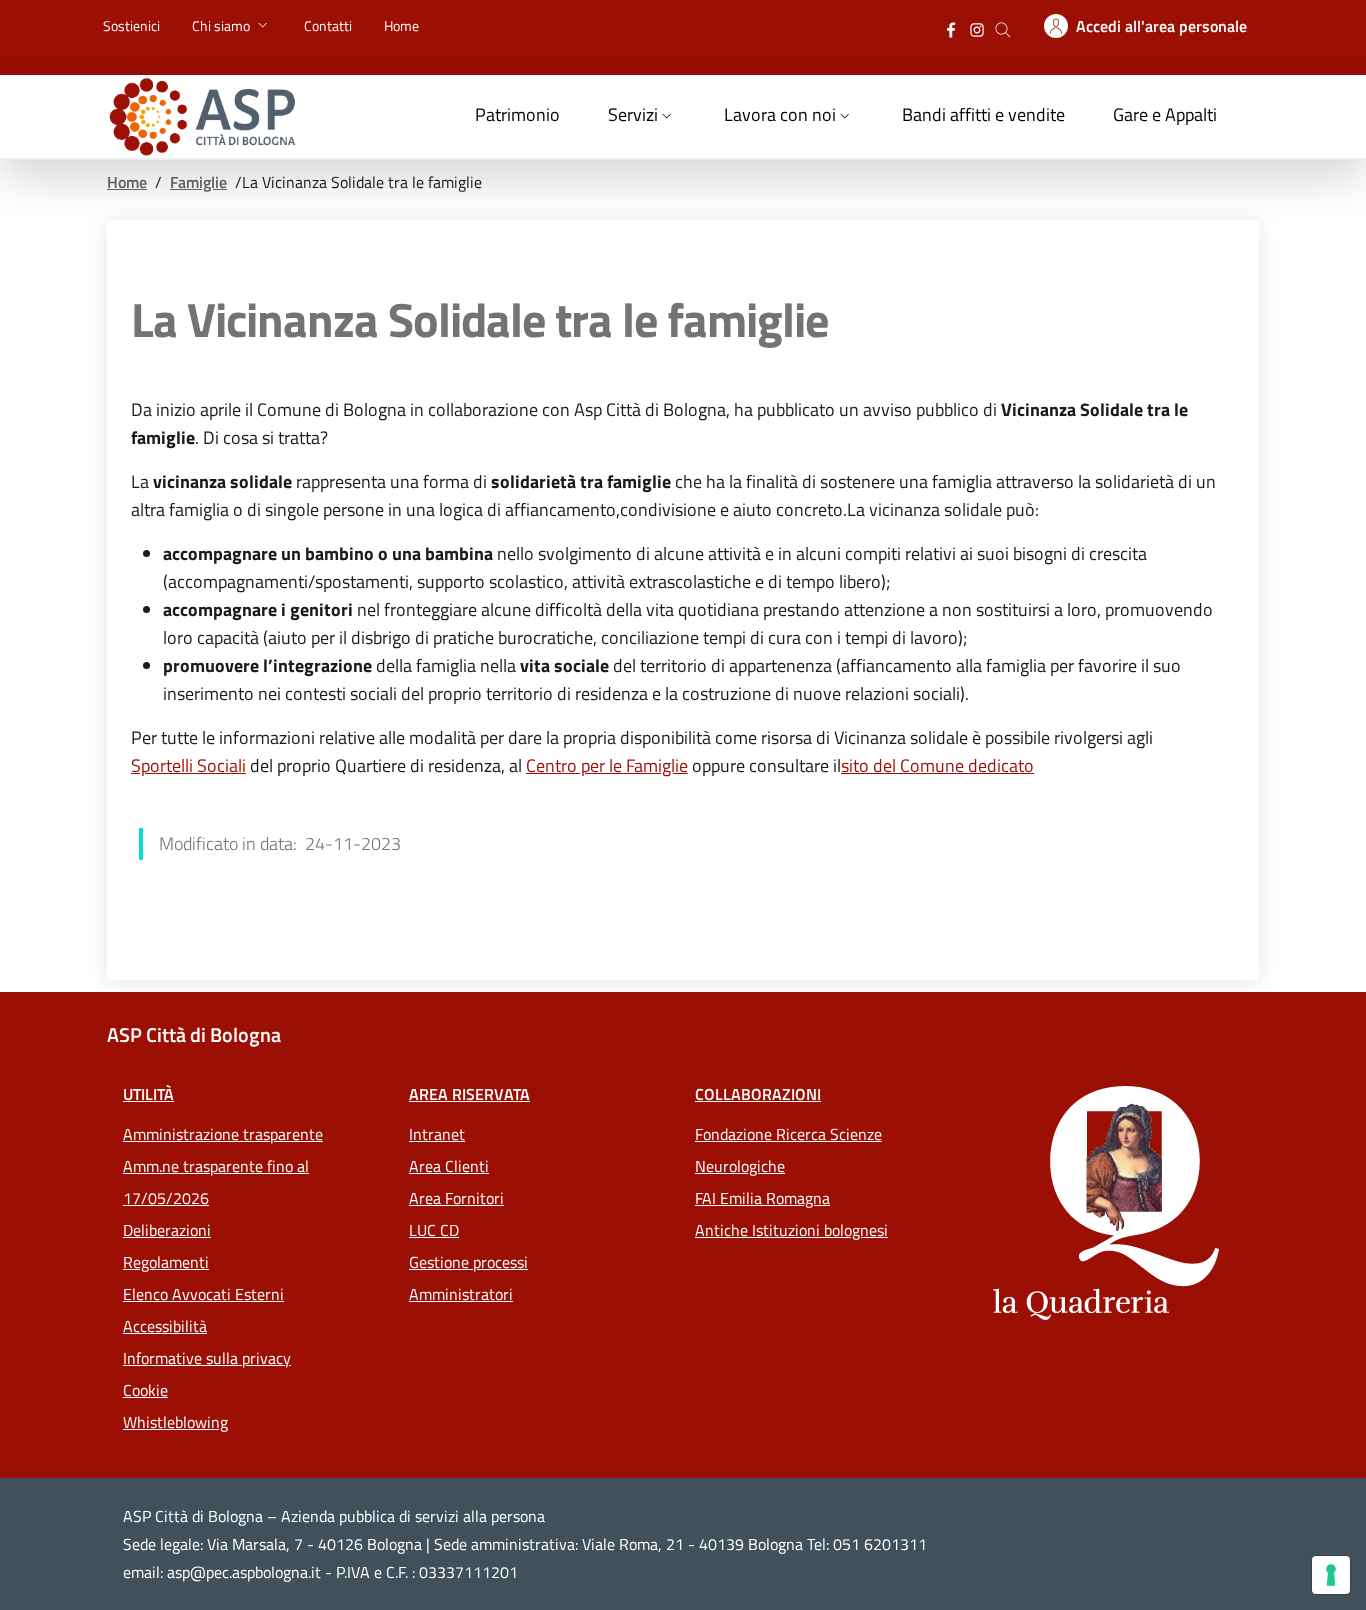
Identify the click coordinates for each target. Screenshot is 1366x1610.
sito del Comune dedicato (937, 765)
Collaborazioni (758, 1094)
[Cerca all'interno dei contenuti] (1003, 27)
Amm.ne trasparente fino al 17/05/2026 (216, 1182)
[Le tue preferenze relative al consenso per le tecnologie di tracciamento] (1331, 1575)
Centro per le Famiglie (607, 765)
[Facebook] (951, 27)
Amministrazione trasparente (223, 1134)
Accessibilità (165, 1326)
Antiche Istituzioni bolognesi (791, 1230)
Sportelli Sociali (188, 765)
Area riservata (469, 1094)
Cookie (145, 1390)
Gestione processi (468, 1262)
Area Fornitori (456, 1198)
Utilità (148, 1094)
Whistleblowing (175, 1422)
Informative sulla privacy (207, 1358)
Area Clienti (449, 1166)
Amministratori (461, 1294)
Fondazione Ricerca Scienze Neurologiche (788, 1150)
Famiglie (198, 182)
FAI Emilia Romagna (762, 1198)
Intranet (437, 1134)
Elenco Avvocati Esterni (203, 1294)
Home (127, 182)
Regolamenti (166, 1262)
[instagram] (977, 27)
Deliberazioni (167, 1230)
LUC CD (434, 1230)
